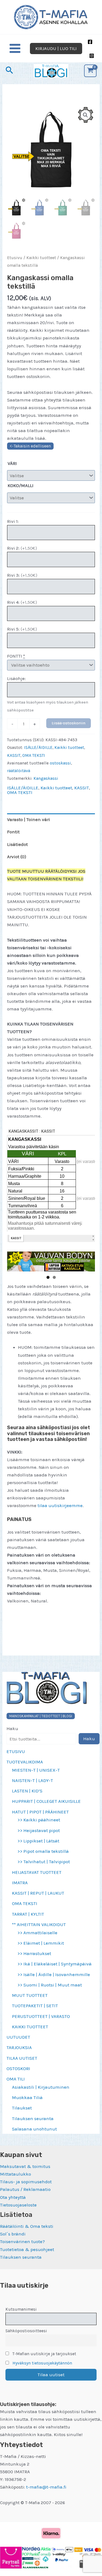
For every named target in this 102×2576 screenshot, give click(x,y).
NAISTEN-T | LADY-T (33, 1780)
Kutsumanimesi (21, 2309)
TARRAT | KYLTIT (28, 1914)
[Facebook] (90, 42)
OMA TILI (16, 2079)
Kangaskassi (46, 778)
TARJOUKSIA (19, 2047)
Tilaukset (22, 2108)
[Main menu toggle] (15, 49)
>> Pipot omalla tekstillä (43, 1851)
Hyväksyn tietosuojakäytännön (42, 2363)
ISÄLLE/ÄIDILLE (38, 748)
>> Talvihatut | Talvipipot (44, 1862)
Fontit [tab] (13, 832)
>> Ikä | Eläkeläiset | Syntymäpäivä (55, 1964)
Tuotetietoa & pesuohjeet (27, 2249)
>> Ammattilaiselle (37, 1933)
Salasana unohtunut (34, 2129)
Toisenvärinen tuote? (22, 2241)
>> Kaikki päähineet (39, 1820)
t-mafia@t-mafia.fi (46, 2487)
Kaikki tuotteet (41, 258)
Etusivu (15, 258)
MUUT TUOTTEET (30, 1995)
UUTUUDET (18, 2037)
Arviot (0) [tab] (17, 857)
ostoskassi (60, 763)
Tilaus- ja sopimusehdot (26, 2182)
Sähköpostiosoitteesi (26, 2331)
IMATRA (20, 1883)
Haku (12, 1728)
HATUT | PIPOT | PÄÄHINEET (40, 1812)
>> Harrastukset (34, 1953)
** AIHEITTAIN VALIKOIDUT (39, 1924)
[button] (56, 49)
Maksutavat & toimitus (25, 2166)
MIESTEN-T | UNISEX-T (36, 1770)
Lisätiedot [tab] (17, 844)
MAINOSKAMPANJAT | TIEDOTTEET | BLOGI (41, 1716)
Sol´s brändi (13, 2234)
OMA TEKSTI (25, 1903)
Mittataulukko (16, 2174)
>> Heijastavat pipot (39, 1830)
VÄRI (12, 463)
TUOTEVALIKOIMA (25, 1762)
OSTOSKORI (18, 2068)
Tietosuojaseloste (18, 2205)
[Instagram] (92, 56)
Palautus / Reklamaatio (25, 2189)
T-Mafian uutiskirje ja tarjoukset (44, 2354)
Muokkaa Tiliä (27, 2097)
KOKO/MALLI (21, 485)
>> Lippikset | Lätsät (38, 1841)
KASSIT (14, 755)
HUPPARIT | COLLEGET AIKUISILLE (46, 1801)
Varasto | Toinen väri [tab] (29, 819)
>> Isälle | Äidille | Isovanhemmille (54, 1974)
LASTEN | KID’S (27, 1791)
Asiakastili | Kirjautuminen (41, 2087)
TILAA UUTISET (22, 2058)
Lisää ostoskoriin (69, 723)
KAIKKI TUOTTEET (30, 2027)
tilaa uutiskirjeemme (60, 1505)
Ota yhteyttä (13, 2197)
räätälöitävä (19, 771)
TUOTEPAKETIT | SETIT (35, 2006)
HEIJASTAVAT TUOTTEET (37, 1872)
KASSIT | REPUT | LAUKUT (38, 1893)
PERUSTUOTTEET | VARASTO (41, 2016)
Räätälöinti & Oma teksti (27, 2226)
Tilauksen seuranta (33, 2118)
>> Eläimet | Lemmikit (41, 1943)
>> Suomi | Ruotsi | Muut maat (50, 1985)
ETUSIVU (16, 1751)
